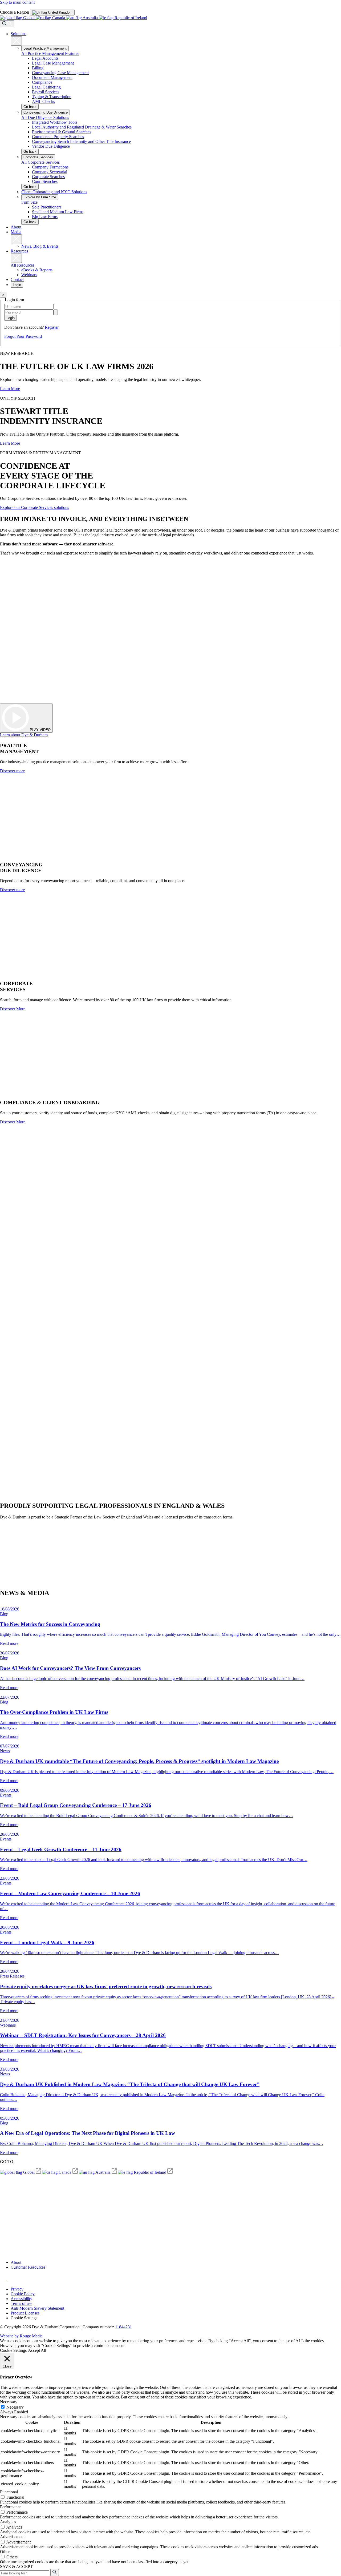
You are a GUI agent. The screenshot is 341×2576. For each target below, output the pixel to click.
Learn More (10, 389)
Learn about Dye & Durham (24, 735)
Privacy (17, 2289)
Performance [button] (11, 2507)
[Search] (7, 24)
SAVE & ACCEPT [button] (16, 2567)
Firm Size (29, 202)
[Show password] (56, 312)
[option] (52, 12)
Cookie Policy (23, 2294)
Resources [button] (19, 251)
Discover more (12, 771)
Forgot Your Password (23, 336)
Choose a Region (15, 12)
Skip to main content (17, 2)
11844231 (123, 2327)
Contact (17, 280)
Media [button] (16, 232)
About (16, 227)
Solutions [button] (19, 34)
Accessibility (21, 2299)
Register (52, 327)
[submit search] (55, 2573)
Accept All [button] (37, 2350)
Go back (30, 107)
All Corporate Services (40, 162)
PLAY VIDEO (40, 730)
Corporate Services (38, 157)
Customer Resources (28, 2267)
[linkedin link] (12, 2280)
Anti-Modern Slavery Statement (37, 2308)
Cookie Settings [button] (24, 2318)
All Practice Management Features (50, 53)
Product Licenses (25, 2313)
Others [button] (6, 2552)
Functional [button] (9, 2492)
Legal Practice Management (45, 48)
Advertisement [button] (12, 2537)
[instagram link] (4, 2280)
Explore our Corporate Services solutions (34, 507)
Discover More (13, 1009)
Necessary (15, 2407)
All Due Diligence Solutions (45, 117)
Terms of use (21, 2303)
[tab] (52, 13)
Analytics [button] (8, 2522)
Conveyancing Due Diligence (46, 112)
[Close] (16, 41)
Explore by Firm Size (40, 197)
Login (17, 285)
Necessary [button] (9, 2402)
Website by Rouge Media (21, 2336)
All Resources (23, 265)
